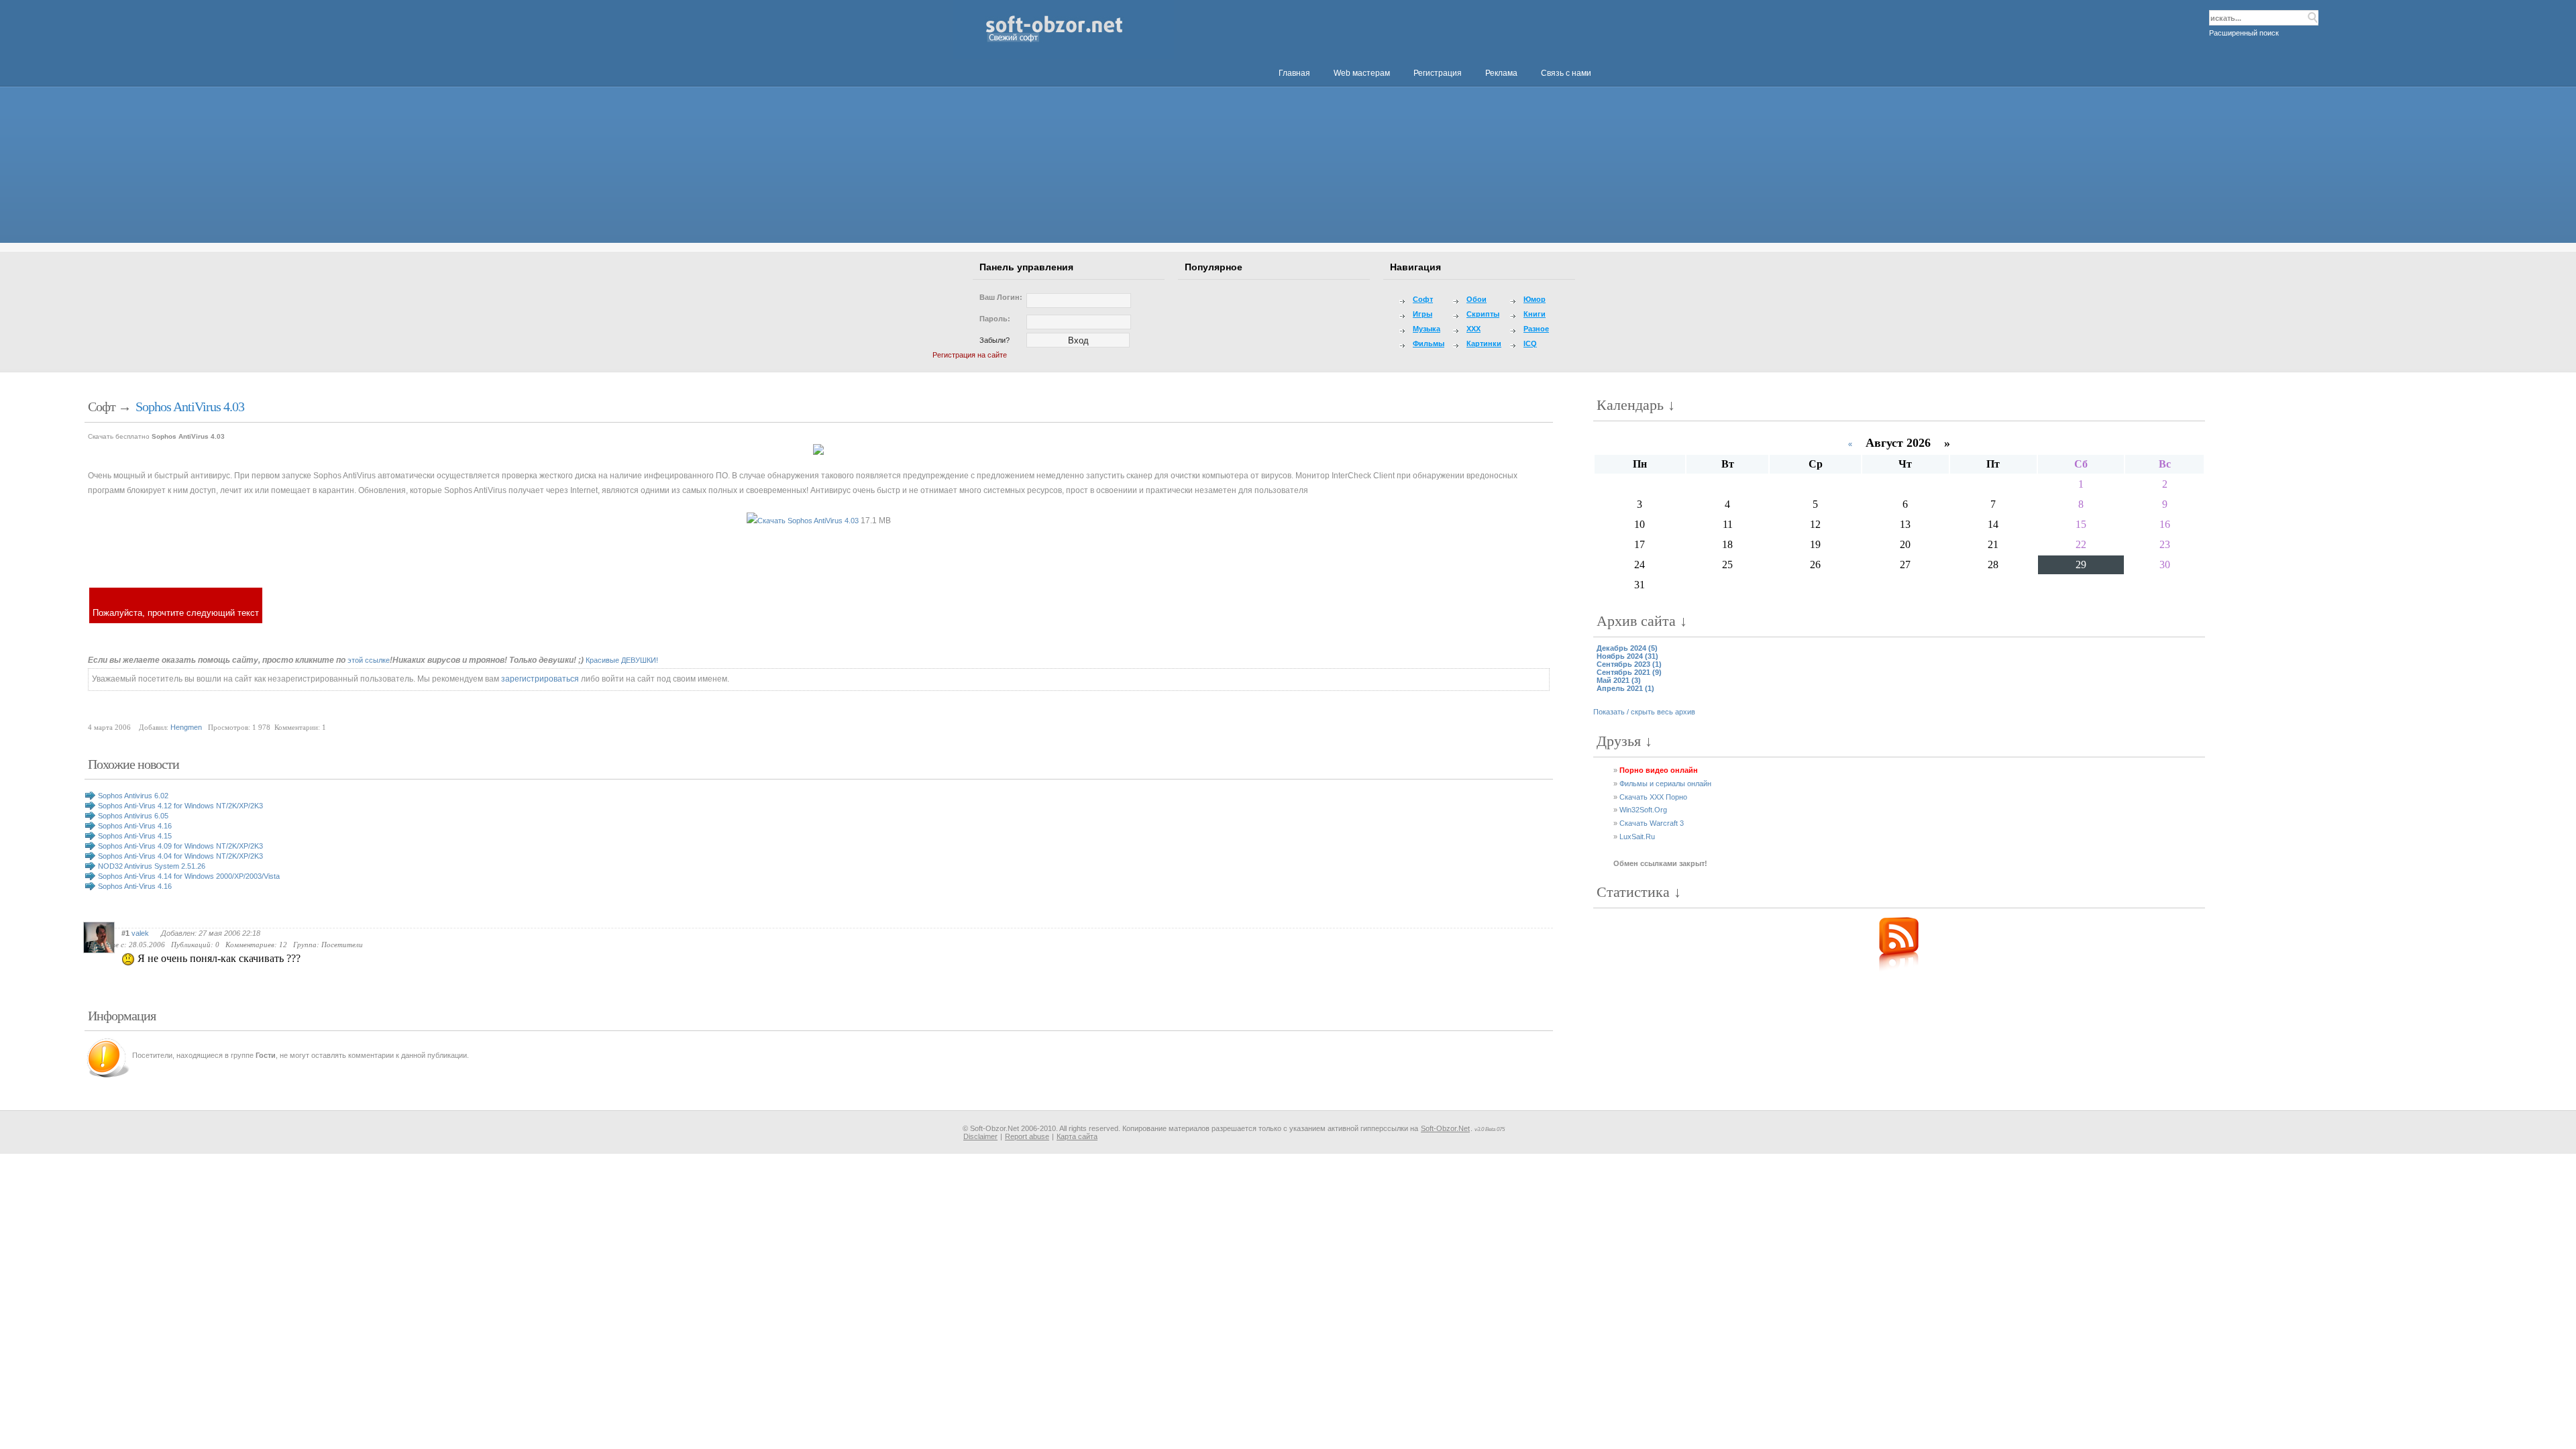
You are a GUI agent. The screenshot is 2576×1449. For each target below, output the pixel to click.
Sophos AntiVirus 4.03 (190, 407)
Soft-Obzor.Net (1445, 1128)
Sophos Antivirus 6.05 (133, 816)
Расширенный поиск (2244, 33)
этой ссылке (369, 660)
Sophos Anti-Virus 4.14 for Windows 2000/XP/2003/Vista (189, 876)
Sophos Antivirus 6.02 (133, 796)
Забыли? (995, 340)
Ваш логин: (1001, 297)
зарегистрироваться (540, 679)
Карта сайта (1077, 1136)
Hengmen (186, 727)
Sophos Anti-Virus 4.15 (135, 836)
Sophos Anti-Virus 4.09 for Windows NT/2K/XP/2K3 (180, 846)
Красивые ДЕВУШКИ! (622, 660)
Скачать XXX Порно (1653, 797)
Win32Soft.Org (1643, 810)
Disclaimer (980, 1136)
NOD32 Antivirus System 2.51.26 (152, 866)
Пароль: (995, 319)
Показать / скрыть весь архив (1644, 712)
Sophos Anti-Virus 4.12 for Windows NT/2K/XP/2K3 (180, 806)
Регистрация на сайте (970, 355)
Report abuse (1027, 1136)
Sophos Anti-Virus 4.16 (135, 826)
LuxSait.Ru (1637, 837)
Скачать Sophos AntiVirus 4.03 (808, 521)
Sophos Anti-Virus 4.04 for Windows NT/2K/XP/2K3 (180, 856)
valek (140, 933)
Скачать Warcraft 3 (1652, 823)
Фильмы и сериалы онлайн (1665, 784)
